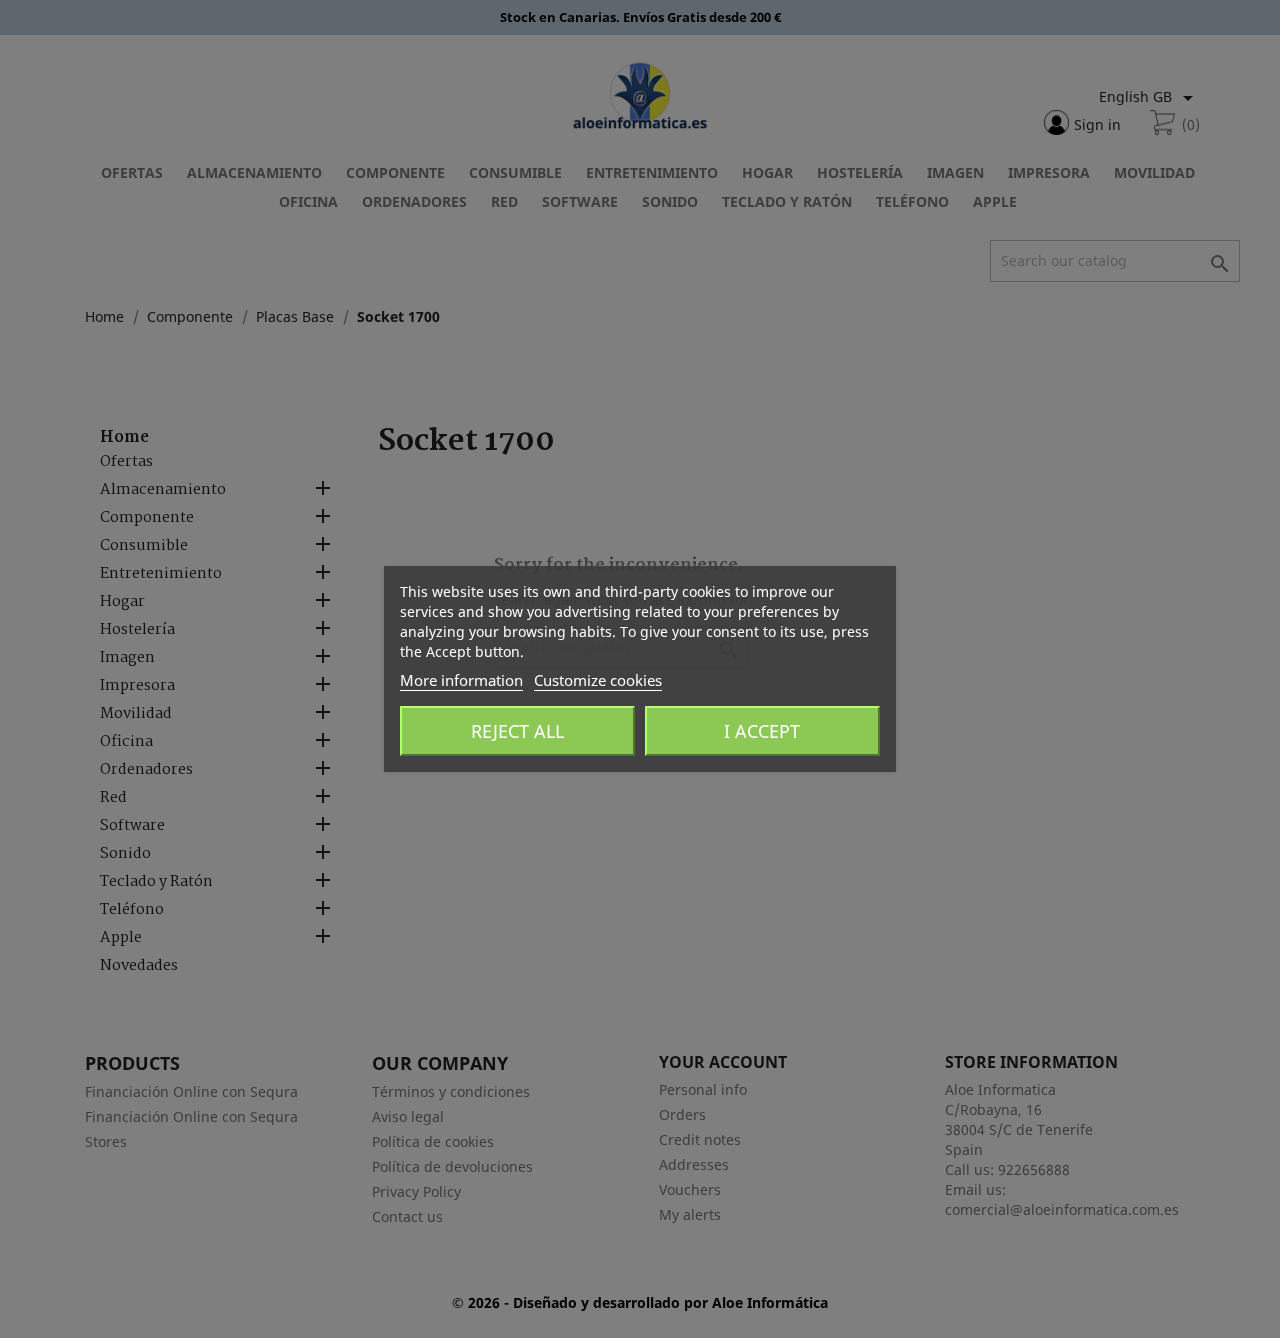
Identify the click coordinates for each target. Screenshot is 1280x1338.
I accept (762, 731)
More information (461, 680)
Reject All (517, 731)
